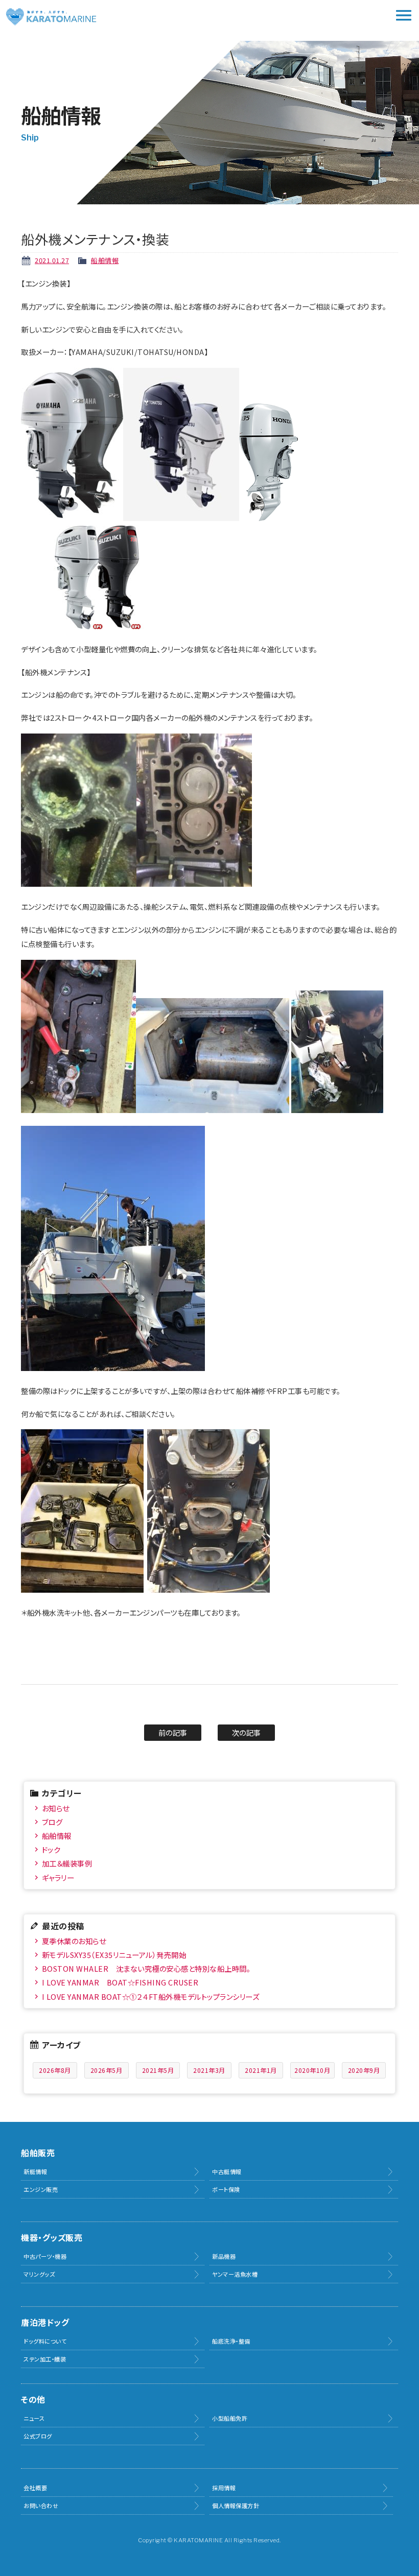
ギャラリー (58, 1877)
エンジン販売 (41, 2189)
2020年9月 (364, 2070)
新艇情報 (35, 2171)
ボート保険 (226, 2189)
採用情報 (224, 2488)
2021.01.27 (52, 260)
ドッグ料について (45, 2341)
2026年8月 (55, 2070)
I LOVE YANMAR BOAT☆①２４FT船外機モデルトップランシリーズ (151, 1996)
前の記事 (173, 1732)
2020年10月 (312, 2070)
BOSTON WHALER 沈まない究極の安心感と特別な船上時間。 (146, 1968)
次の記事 (247, 1732)
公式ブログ (38, 2436)
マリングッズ (39, 2274)
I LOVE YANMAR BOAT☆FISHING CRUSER (120, 1982)
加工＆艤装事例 (67, 1863)
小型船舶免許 (230, 2418)
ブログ (52, 1822)
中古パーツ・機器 (45, 2256)
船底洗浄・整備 (231, 2341)
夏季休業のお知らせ (74, 1941)
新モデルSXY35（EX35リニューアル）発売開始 (114, 1955)
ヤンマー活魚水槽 (235, 2274)
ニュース (34, 2418)
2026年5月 (107, 2070)
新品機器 (224, 2256)
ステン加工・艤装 (45, 2359)
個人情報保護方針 (236, 2506)
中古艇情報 (227, 2171)
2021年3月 (209, 2070)
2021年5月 (158, 2070)
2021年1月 (261, 2070)
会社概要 (35, 2488)
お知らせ (56, 1808)
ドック (51, 1849)
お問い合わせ (41, 2506)
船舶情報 (105, 260)
